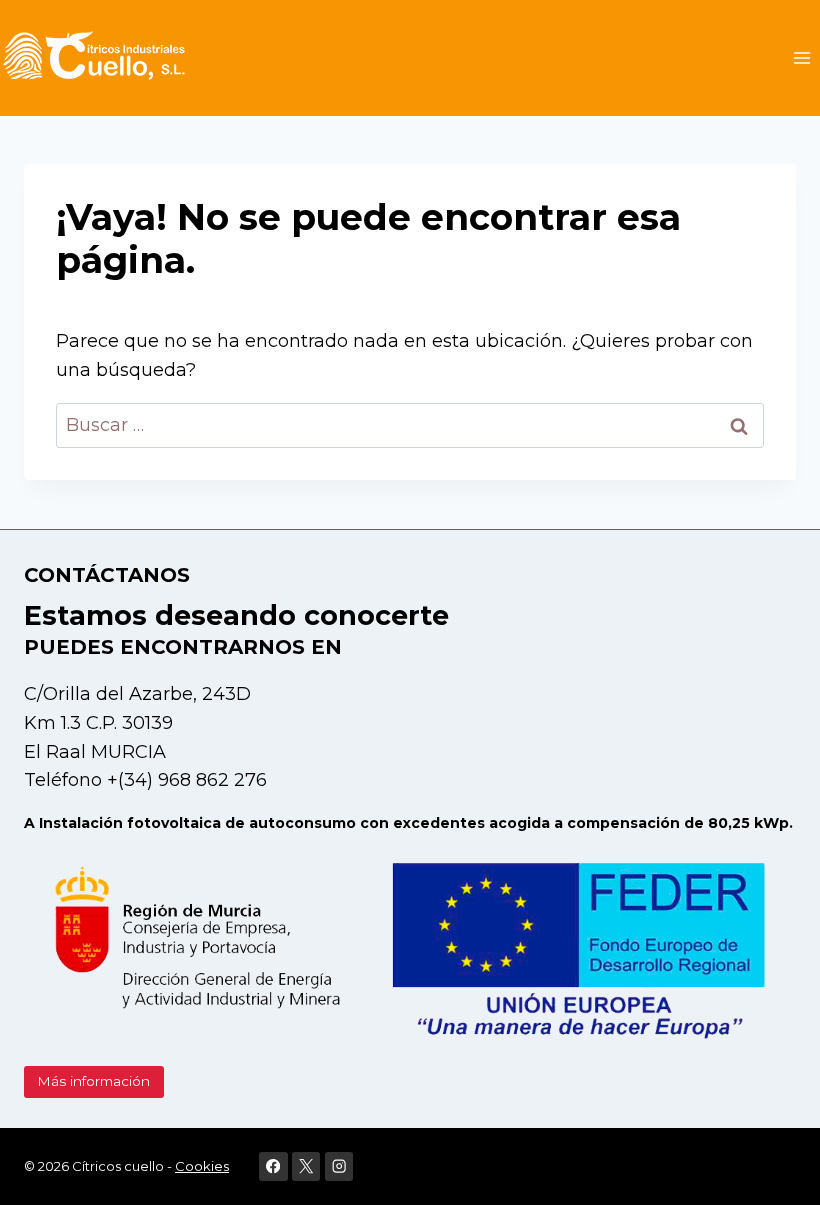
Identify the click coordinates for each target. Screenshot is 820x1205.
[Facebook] (273, 1166)
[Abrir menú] (801, 57)
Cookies (202, 1166)
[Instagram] (339, 1166)
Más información (93, 1081)
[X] (306, 1166)
